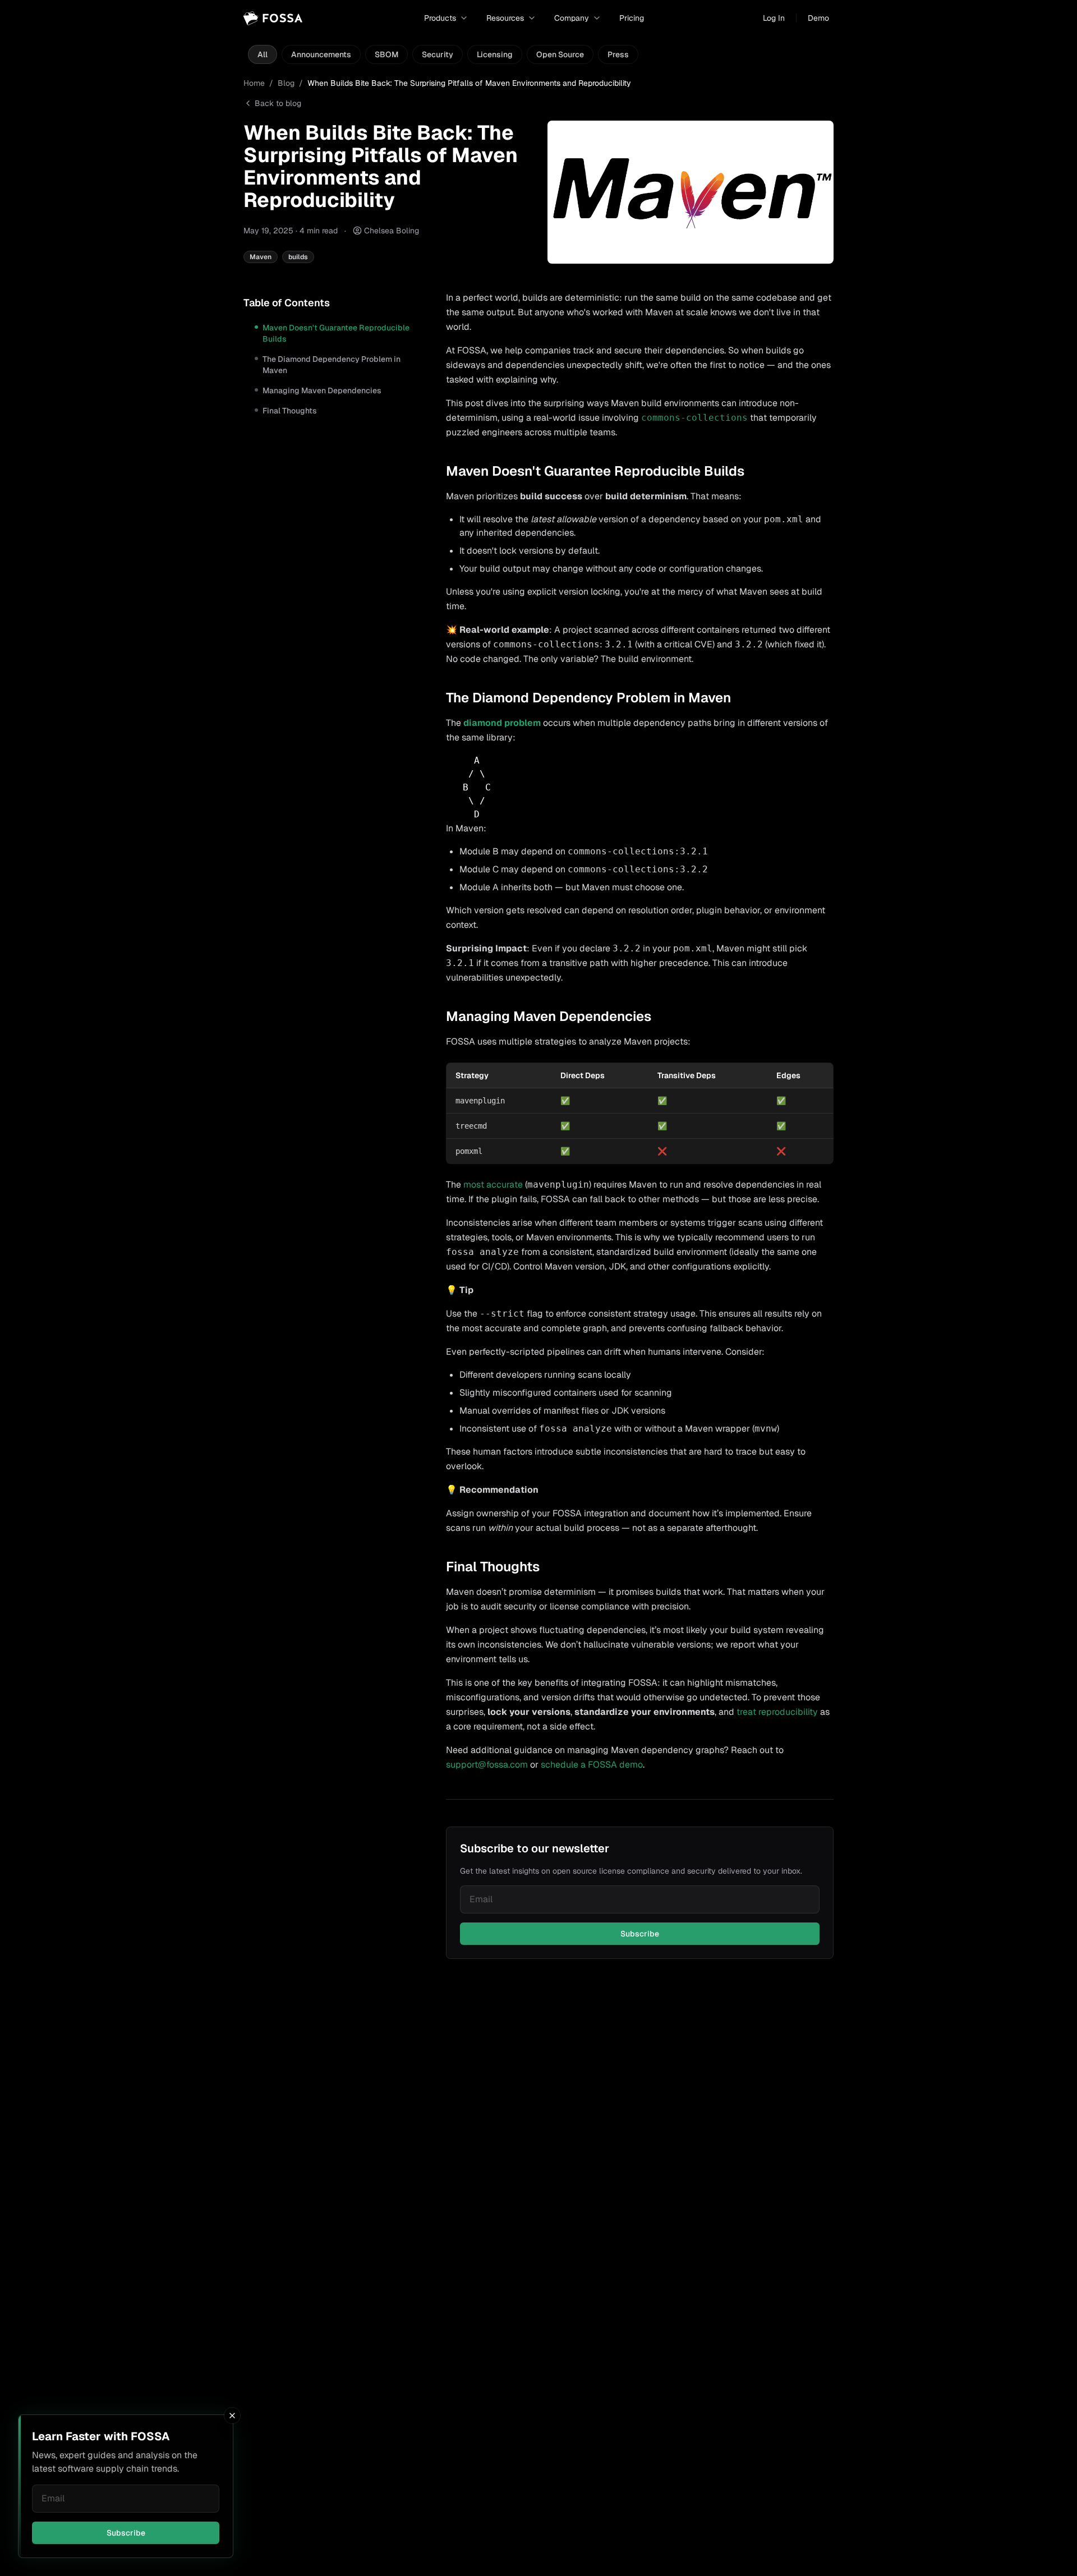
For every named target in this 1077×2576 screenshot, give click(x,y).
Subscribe (126, 2533)
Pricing (632, 18)
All (263, 54)
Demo (818, 18)
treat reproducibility (777, 1712)
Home (254, 83)
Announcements (321, 54)
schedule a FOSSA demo (592, 1765)
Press (618, 54)
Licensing (495, 54)
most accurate (493, 1185)
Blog (286, 83)
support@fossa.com (487, 1765)
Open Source (560, 54)
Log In (774, 18)
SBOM (386, 54)
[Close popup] (232, 2416)
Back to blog (278, 103)
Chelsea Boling (392, 231)
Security (438, 54)
